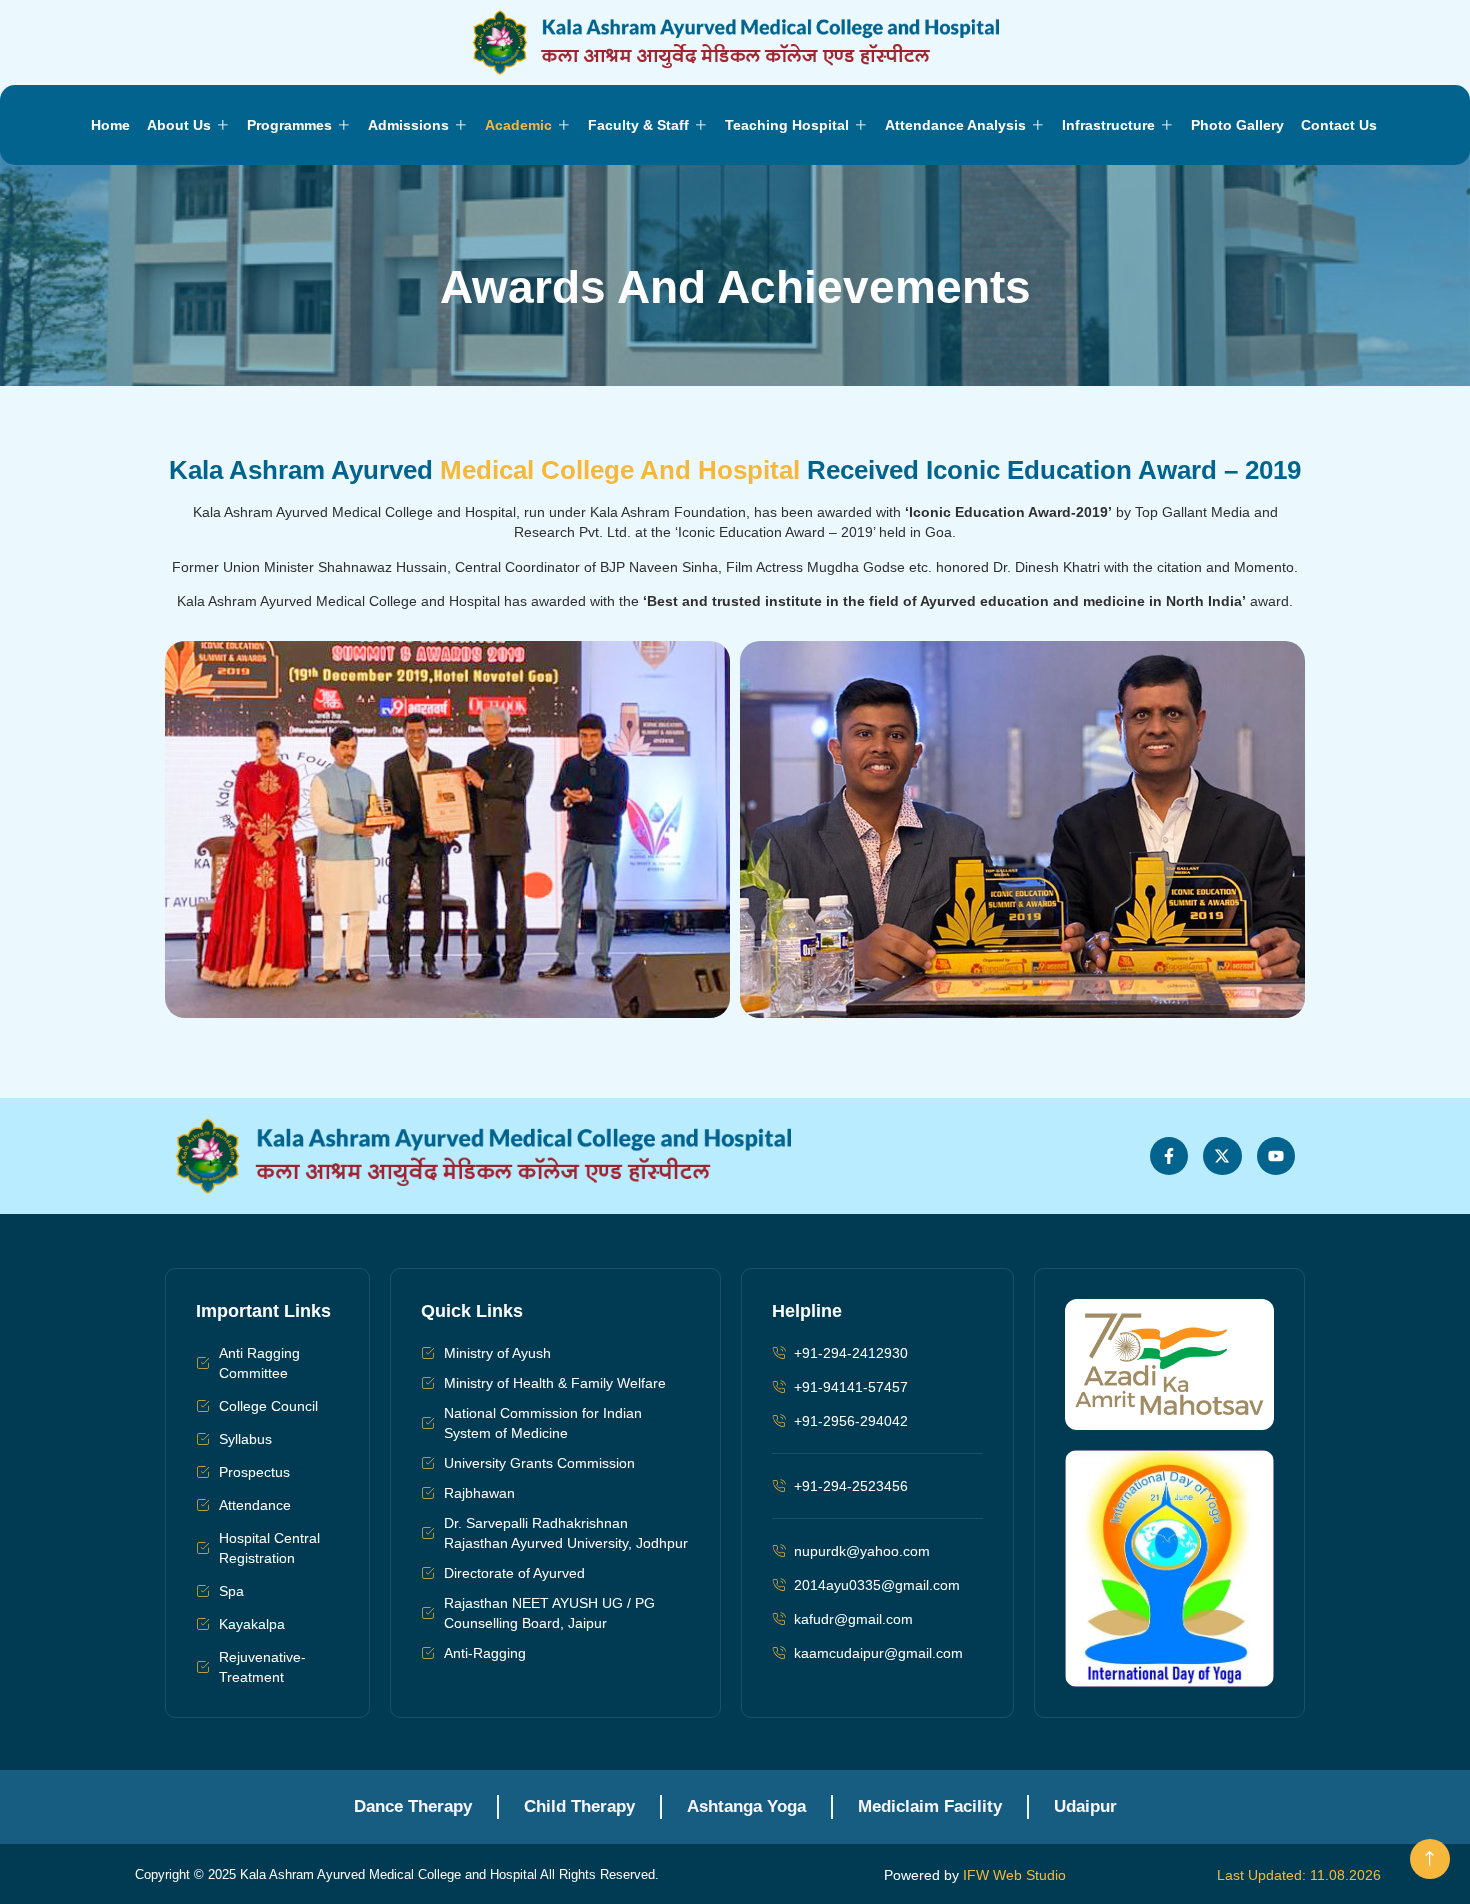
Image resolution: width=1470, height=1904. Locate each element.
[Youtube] (1276, 1156)
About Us (179, 125)
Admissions (408, 125)
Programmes (289, 125)
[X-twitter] (1222, 1156)
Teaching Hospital (787, 125)
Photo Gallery (1237, 125)
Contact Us (1339, 125)
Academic (518, 125)
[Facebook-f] (1169, 1156)
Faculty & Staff (638, 125)
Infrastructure (1108, 125)
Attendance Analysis (955, 125)
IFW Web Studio (1014, 1875)
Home (110, 125)
